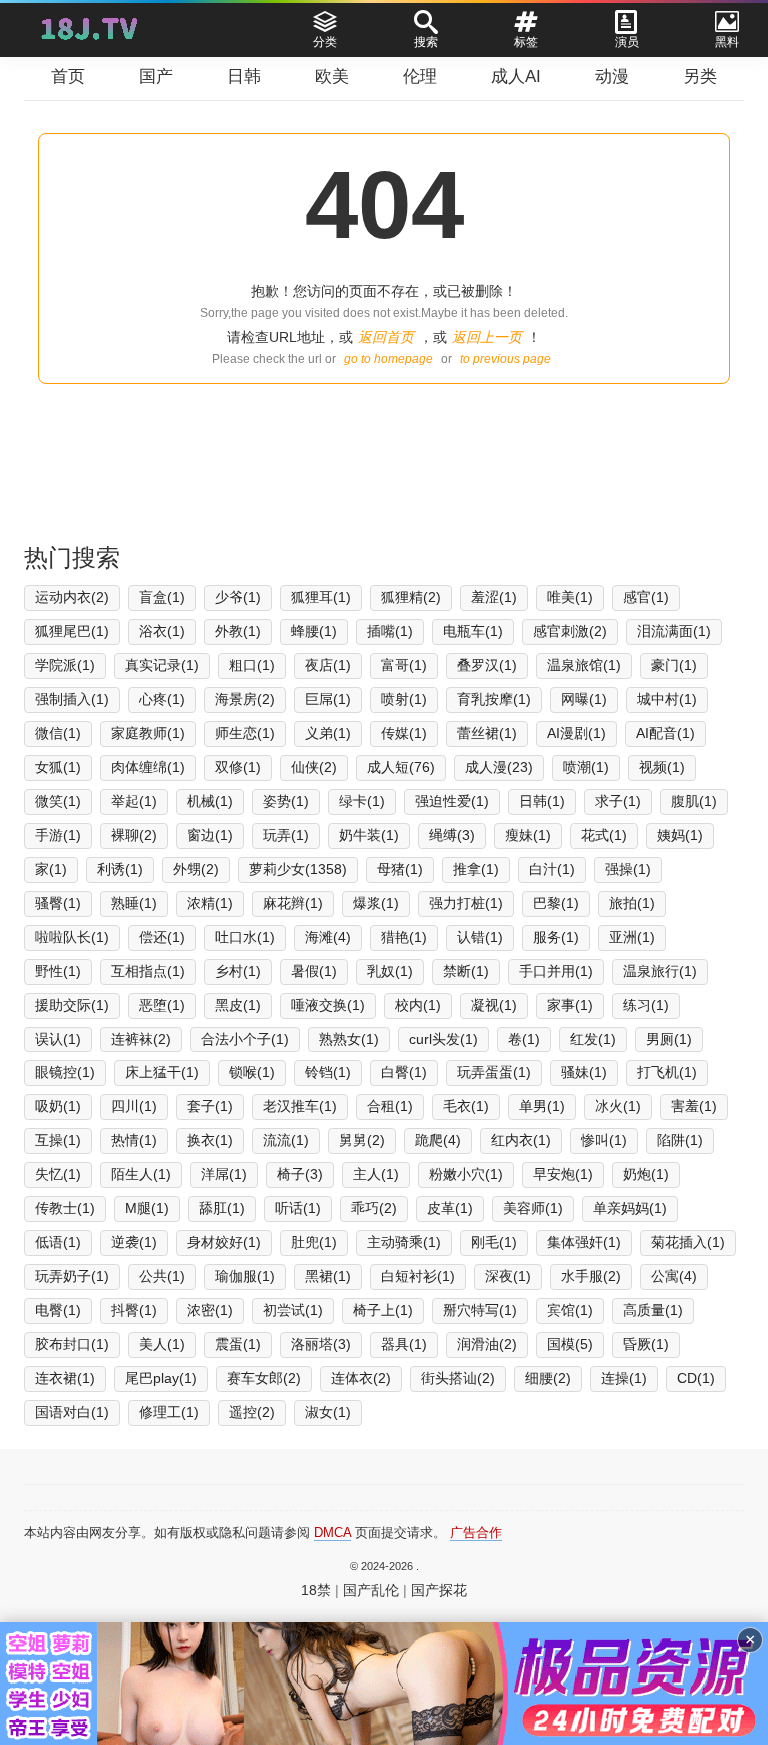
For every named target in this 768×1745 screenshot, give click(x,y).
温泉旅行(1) (660, 971)
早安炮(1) (563, 1174)
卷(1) (524, 1039)
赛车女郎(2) (264, 1378)
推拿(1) (476, 869)
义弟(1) (328, 733)
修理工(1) (169, 1412)
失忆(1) (58, 1174)
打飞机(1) (667, 1072)
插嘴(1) (390, 631)
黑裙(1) (328, 1276)
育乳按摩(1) (494, 699)
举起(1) (134, 801)
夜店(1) (328, 665)
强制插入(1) (72, 699)
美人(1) (162, 1344)
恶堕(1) (162, 1005)
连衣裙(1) (65, 1378)
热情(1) (134, 1140)
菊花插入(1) (688, 1242)
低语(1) (58, 1242)
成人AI (516, 76)
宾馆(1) (570, 1310)
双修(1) (238, 767)
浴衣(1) (162, 631)
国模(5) (570, 1344)
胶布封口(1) (72, 1344)
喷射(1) (404, 699)
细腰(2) (548, 1378)
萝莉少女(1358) (298, 869)
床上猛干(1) (162, 1072)
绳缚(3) (452, 835)
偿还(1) (162, 937)
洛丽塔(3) (321, 1344)
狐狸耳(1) (321, 597)
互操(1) (58, 1140)
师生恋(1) (245, 733)
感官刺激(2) (570, 631)
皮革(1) (450, 1208)
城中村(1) (667, 699)
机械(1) (210, 801)
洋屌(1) (224, 1174)
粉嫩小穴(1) (466, 1174)
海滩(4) (328, 937)
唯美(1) (570, 597)
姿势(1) (286, 801)
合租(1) (390, 1106)
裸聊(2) (134, 835)
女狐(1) (58, 767)
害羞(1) (694, 1106)
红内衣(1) (521, 1140)
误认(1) (58, 1039)
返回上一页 (487, 337)
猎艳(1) (404, 937)
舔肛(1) (222, 1208)
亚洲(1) (632, 937)
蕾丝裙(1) (487, 733)
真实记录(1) (162, 665)
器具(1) (404, 1344)
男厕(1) (669, 1039)
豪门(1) (674, 665)
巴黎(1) (556, 903)
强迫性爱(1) (452, 801)
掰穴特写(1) (480, 1310)
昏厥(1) (646, 1344)
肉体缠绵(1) (148, 767)
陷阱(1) (680, 1140)
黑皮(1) (238, 1005)
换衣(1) (210, 1140)
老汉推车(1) (300, 1106)
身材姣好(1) (224, 1242)
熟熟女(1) (349, 1039)
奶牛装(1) (369, 835)
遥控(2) (252, 1412)
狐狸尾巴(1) (72, 631)
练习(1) (646, 1005)
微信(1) (58, 733)
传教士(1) (65, 1208)
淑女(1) (328, 1412)
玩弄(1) (286, 835)
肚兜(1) (314, 1242)
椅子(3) (300, 1174)
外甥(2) (196, 869)
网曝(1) (584, 699)
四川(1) (134, 1106)
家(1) (51, 869)
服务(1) (556, 937)
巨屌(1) (328, 699)
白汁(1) (552, 869)
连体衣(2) (361, 1378)
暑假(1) (314, 971)
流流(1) (286, 1140)
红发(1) (593, 1039)
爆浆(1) (376, 903)
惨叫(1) (604, 1140)
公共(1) (162, 1276)
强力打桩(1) (466, 903)
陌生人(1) (141, 1174)
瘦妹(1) (528, 835)
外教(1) (238, 631)
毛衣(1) (466, 1106)
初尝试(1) (293, 1310)
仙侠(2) (314, 767)
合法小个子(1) (245, 1039)
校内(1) (418, 1005)
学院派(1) (65, 665)
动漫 (612, 76)
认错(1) (480, 937)
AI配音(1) (665, 733)
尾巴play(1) (161, 1378)
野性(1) (58, 971)
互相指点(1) (148, 971)
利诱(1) (120, 869)
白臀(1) (404, 1072)
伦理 (420, 76)
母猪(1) (400, 869)
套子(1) (210, 1106)
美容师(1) (533, 1208)
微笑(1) (58, 801)
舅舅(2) (362, 1140)
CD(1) (696, 1378)
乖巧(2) (374, 1208)
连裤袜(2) (141, 1039)
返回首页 (386, 337)
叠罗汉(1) (487, 665)
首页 (68, 76)
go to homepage (388, 359)
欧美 (332, 76)
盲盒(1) (162, 597)
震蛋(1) (238, 1344)
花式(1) (604, 835)
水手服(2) (591, 1276)
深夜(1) (508, 1276)
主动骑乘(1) (404, 1242)
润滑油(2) (487, 1344)
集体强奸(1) (584, 1242)
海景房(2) (245, 699)
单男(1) (542, 1106)
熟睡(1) (134, 903)
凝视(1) (494, 1005)
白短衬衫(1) (418, 1276)
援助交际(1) (72, 1005)
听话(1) (298, 1208)
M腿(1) (147, 1208)
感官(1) (646, 597)
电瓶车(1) (473, 631)
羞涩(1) (494, 597)
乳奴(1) (390, 971)
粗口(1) (252, 665)
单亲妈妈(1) (630, 1208)
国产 (156, 76)
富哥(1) (404, 665)
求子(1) (618, 801)
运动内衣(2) (72, 597)
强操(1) (628, 869)
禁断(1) (466, 971)
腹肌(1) (694, 801)
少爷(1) (238, 597)
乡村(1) (238, 971)
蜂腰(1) (314, 631)
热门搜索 (72, 557)
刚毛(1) (494, 1242)
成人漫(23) (499, 767)
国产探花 (439, 1590)
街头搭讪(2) (458, 1378)
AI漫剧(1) (576, 733)
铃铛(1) (328, 1072)
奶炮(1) (646, 1174)
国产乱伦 (371, 1590)
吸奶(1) (58, 1106)
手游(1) (58, 835)
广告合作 (476, 1532)
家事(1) (570, 1005)
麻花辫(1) (293, 903)
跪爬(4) (438, 1140)
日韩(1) (542, 801)
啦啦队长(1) (72, 937)
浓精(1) (210, 903)
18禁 (316, 1590)
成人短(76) (401, 767)
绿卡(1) (362, 801)
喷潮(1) (586, 767)
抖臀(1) (134, 1310)
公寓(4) (674, 1276)
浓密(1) (210, 1310)
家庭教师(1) (148, 733)
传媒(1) (404, 733)
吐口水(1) (245, 937)
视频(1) (662, 767)
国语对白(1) (72, 1412)
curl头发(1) (443, 1039)
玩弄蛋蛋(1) (494, 1072)
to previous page (505, 359)
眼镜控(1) (65, 1072)
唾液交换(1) (328, 1005)
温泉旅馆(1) (584, 665)
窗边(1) (210, 835)
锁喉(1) (252, 1072)
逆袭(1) (134, 1242)
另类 (700, 76)
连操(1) (624, 1378)
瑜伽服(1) (245, 1276)
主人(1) (376, 1174)
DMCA (332, 1532)
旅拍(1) (632, 903)
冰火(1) (618, 1106)
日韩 (244, 76)
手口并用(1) (556, 971)
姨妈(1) (680, 835)
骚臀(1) (58, 903)
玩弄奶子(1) (72, 1276)
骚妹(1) (584, 1072)
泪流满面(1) (674, 631)
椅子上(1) (383, 1310)
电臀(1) (58, 1310)
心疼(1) (162, 699)
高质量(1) (653, 1310)
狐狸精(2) (411, 597)
